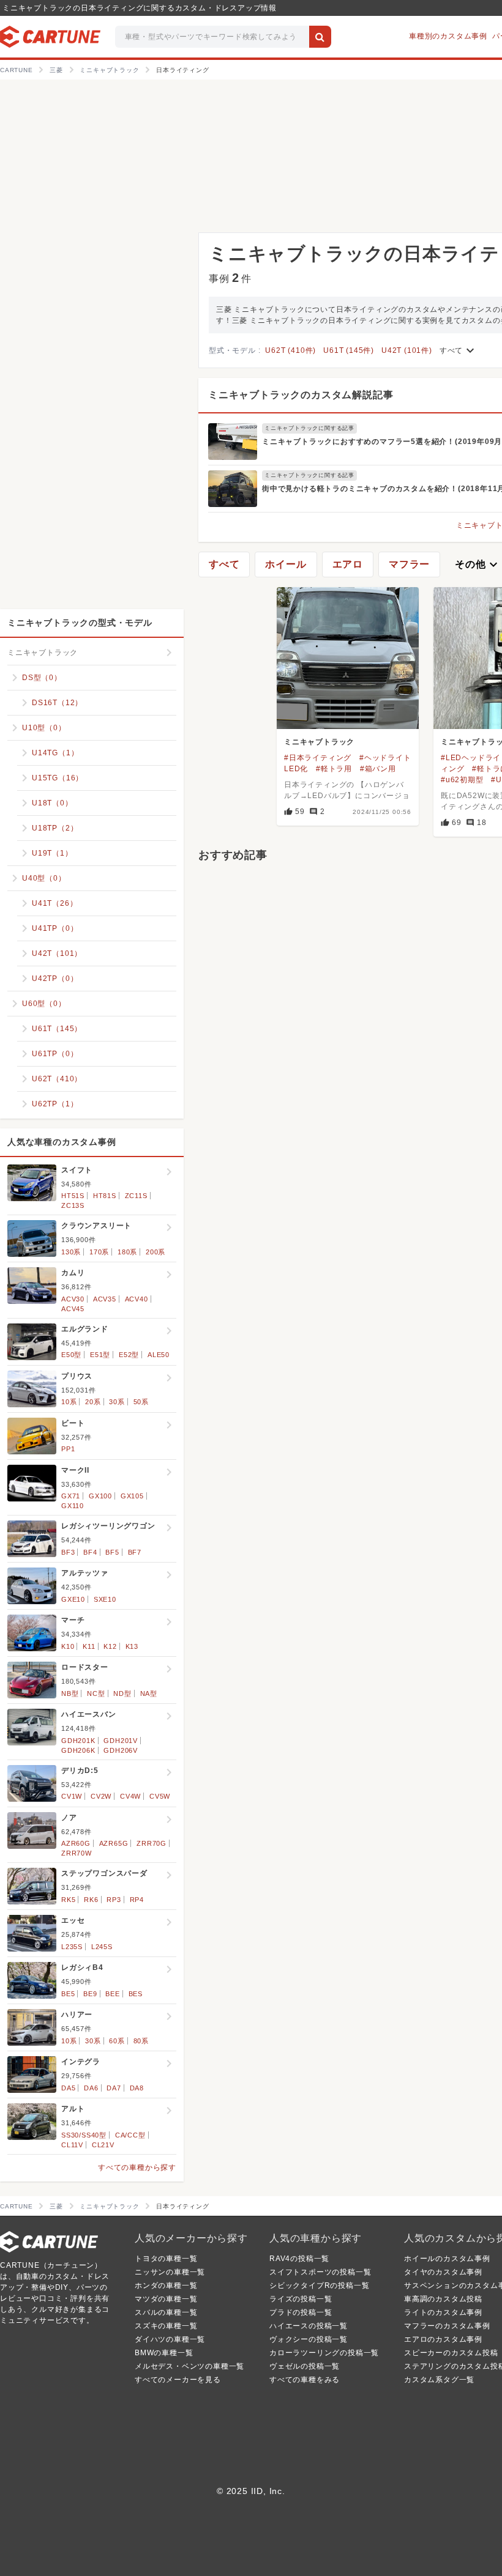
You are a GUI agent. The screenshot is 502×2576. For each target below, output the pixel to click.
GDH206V (121, 1750)
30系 (117, 1402)
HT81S (105, 1196)
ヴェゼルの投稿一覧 (305, 2366)
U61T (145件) (349, 350)
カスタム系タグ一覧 (439, 2380)
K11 (89, 1646)
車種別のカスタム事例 (448, 36)
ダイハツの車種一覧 (170, 2339)
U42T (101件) (407, 350)
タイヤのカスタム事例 (443, 2272)
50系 (141, 1402)
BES (136, 1994)
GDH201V (121, 1741)
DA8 (137, 2088)
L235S (72, 1947)
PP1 (68, 1449)
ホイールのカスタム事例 (447, 2259)
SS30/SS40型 (84, 2135)
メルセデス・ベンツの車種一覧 (189, 2366)
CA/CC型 (130, 2135)
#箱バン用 (378, 769)
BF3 (68, 1552)
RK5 (68, 1900)
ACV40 (137, 1299)
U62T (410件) (290, 350)
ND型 (122, 1693)
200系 (155, 1252)
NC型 (96, 1693)
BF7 (135, 1552)
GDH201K (78, 1741)
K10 (68, 1646)
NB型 (70, 1693)
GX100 (100, 1496)
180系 (127, 1252)
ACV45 (73, 1309)
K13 (132, 1646)
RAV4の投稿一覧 (299, 2259)
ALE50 (159, 1355)
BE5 (68, 1994)
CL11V (72, 2145)
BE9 (90, 1994)
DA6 (91, 2088)
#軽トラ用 (334, 769)
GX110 (73, 1506)
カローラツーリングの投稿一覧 (324, 2353)
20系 (93, 1402)
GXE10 (73, 1599)
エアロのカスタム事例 (443, 2339)
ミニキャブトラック (319, 742)
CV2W (101, 1796)
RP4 (137, 1900)
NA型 (149, 1693)
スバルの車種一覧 (166, 2312)
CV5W (160, 1796)
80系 (141, 2041)
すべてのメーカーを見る (178, 2380)
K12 (110, 1646)
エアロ (348, 564)
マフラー (409, 564)
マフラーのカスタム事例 (447, 2326)
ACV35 (105, 1299)
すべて (459, 350)
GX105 (132, 1496)
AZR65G (114, 1843)
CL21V (103, 2145)
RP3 (114, 1900)
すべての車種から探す (137, 2167)
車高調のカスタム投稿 (443, 2299)
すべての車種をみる (305, 2380)
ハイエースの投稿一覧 (309, 2326)
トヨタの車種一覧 (166, 2259)
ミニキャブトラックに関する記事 (309, 428)
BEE (112, 1994)
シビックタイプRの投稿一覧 (319, 2285)
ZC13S (73, 1205)
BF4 (90, 1552)
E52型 (129, 1355)
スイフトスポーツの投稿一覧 (320, 2272)
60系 (117, 2041)
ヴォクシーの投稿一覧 (309, 2339)
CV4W (130, 1796)
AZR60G (76, 1843)
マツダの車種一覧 (166, 2299)
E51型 (100, 1355)
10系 (69, 1402)
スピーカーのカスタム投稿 (451, 2353)
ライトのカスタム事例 (443, 2312)
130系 (71, 1252)
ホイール (286, 564)
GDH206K (78, 1750)
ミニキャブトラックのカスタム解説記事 (301, 395)
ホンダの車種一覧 (166, 2285)
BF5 (112, 1552)
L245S (102, 1947)
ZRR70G (152, 1843)
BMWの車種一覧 (164, 2353)
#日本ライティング (318, 758)
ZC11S (136, 1196)
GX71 (71, 1496)
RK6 (91, 1900)
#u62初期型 (462, 780)
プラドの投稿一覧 (301, 2312)
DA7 (114, 2088)
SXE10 (105, 1599)
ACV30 (73, 1299)
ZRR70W (77, 1853)
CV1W (72, 1796)
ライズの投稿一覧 (301, 2299)
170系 (99, 1252)
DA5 (68, 2088)
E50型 (71, 1355)
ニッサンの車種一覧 (170, 2272)
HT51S (73, 1196)
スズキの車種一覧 (166, 2326)
